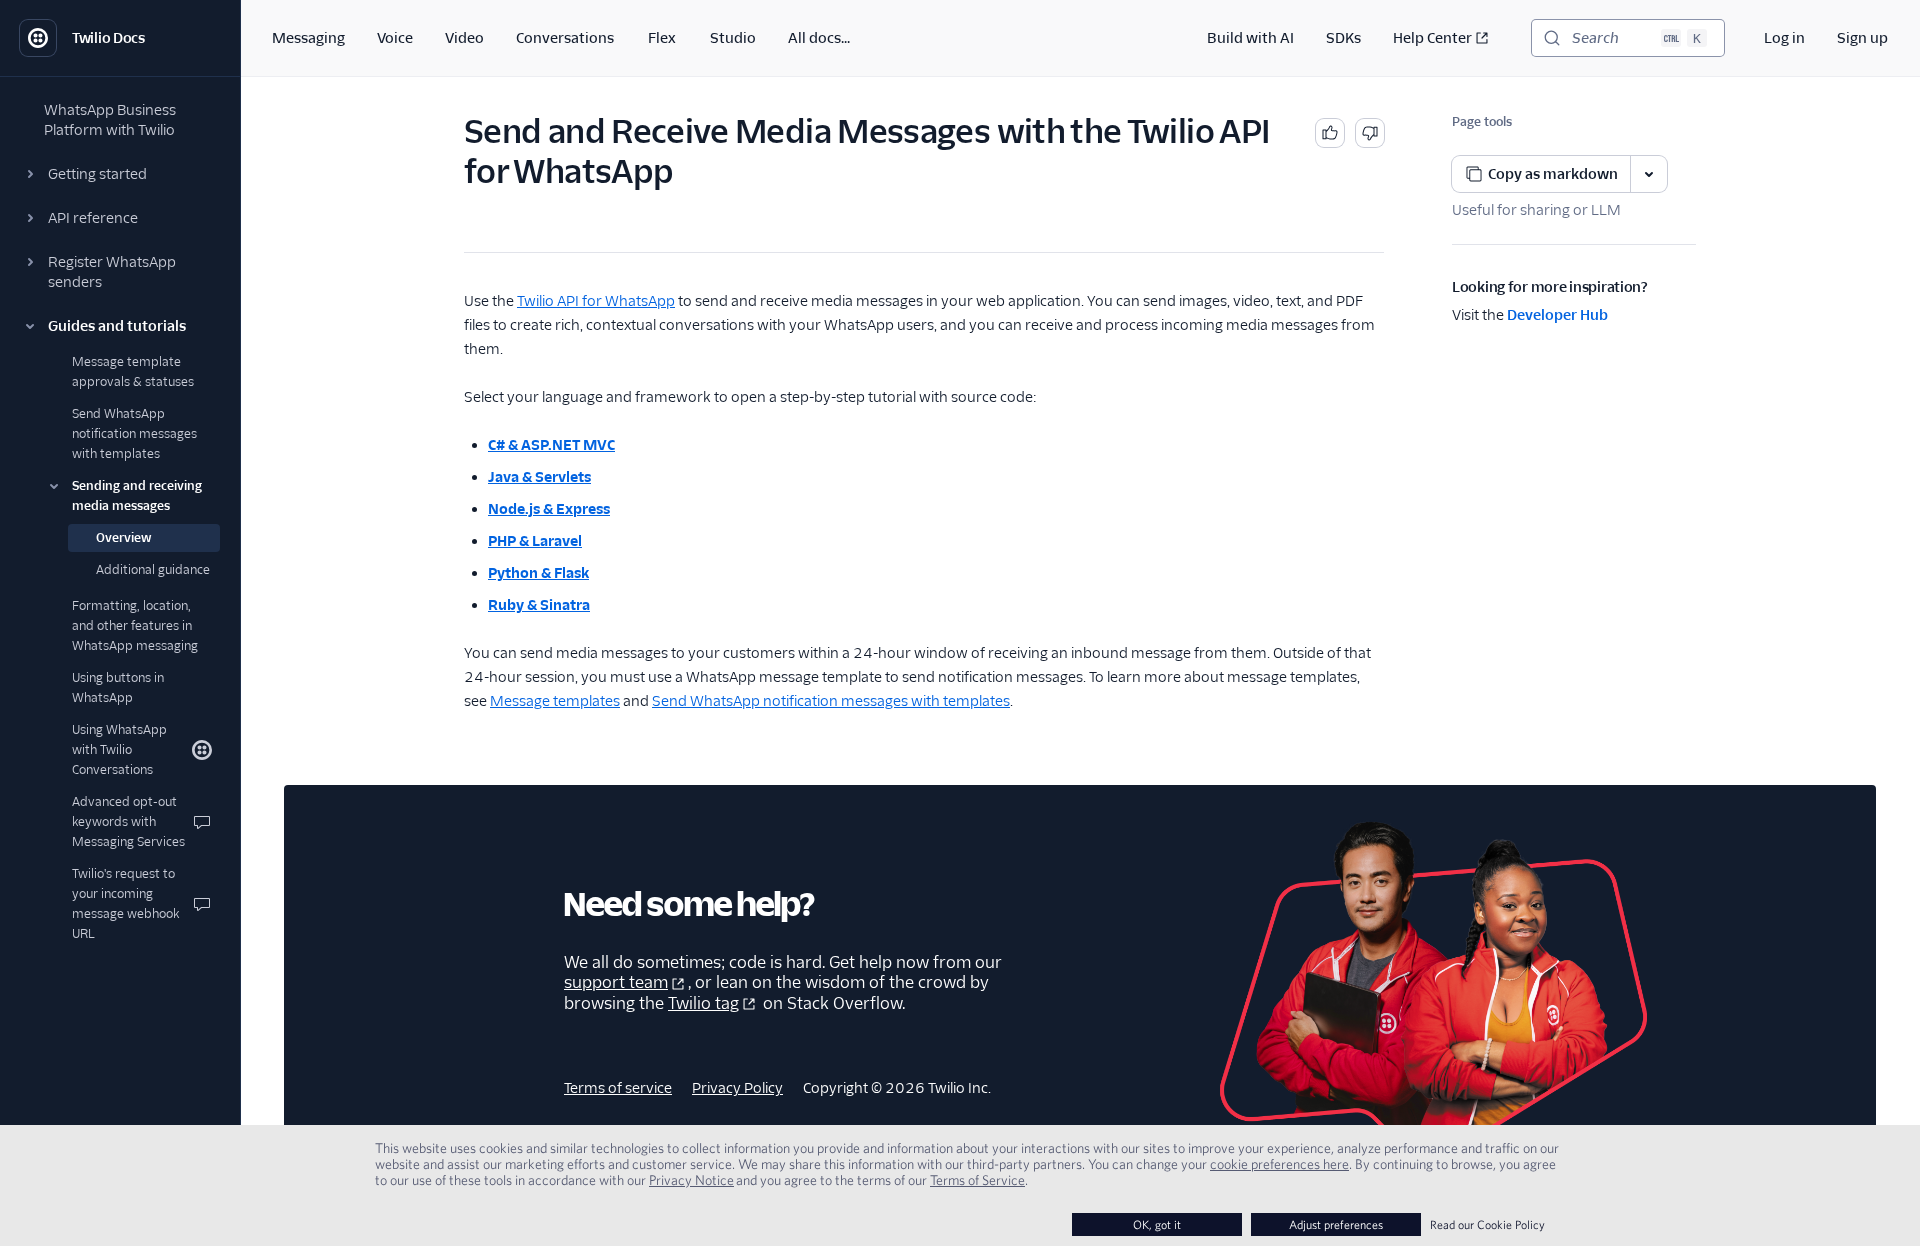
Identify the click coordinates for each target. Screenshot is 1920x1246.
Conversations (565, 38)
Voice (395, 38)
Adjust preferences (1336, 1224)
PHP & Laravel (535, 541)
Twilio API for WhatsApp (596, 301)
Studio (733, 38)
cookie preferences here (1279, 1164)
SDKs (1343, 38)
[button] (120, 174)
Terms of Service (977, 1180)
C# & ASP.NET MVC (551, 445)
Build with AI (1250, 38)
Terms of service (618, 1088)
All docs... (819, 38)
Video (464, 38)
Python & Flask (538, 573)
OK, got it (1157, 1224)
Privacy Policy (737, 1088)
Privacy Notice (691, 1180)
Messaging (308, 38)
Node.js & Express (549, 509)
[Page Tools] (1649, 174)
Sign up (1862, 38)
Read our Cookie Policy (1487, 1224)
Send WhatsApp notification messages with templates (831, 701)
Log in (1784, 38)
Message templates (555, 701)
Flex (662, 38)
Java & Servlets (539, 477)
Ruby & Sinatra (539, 605)
